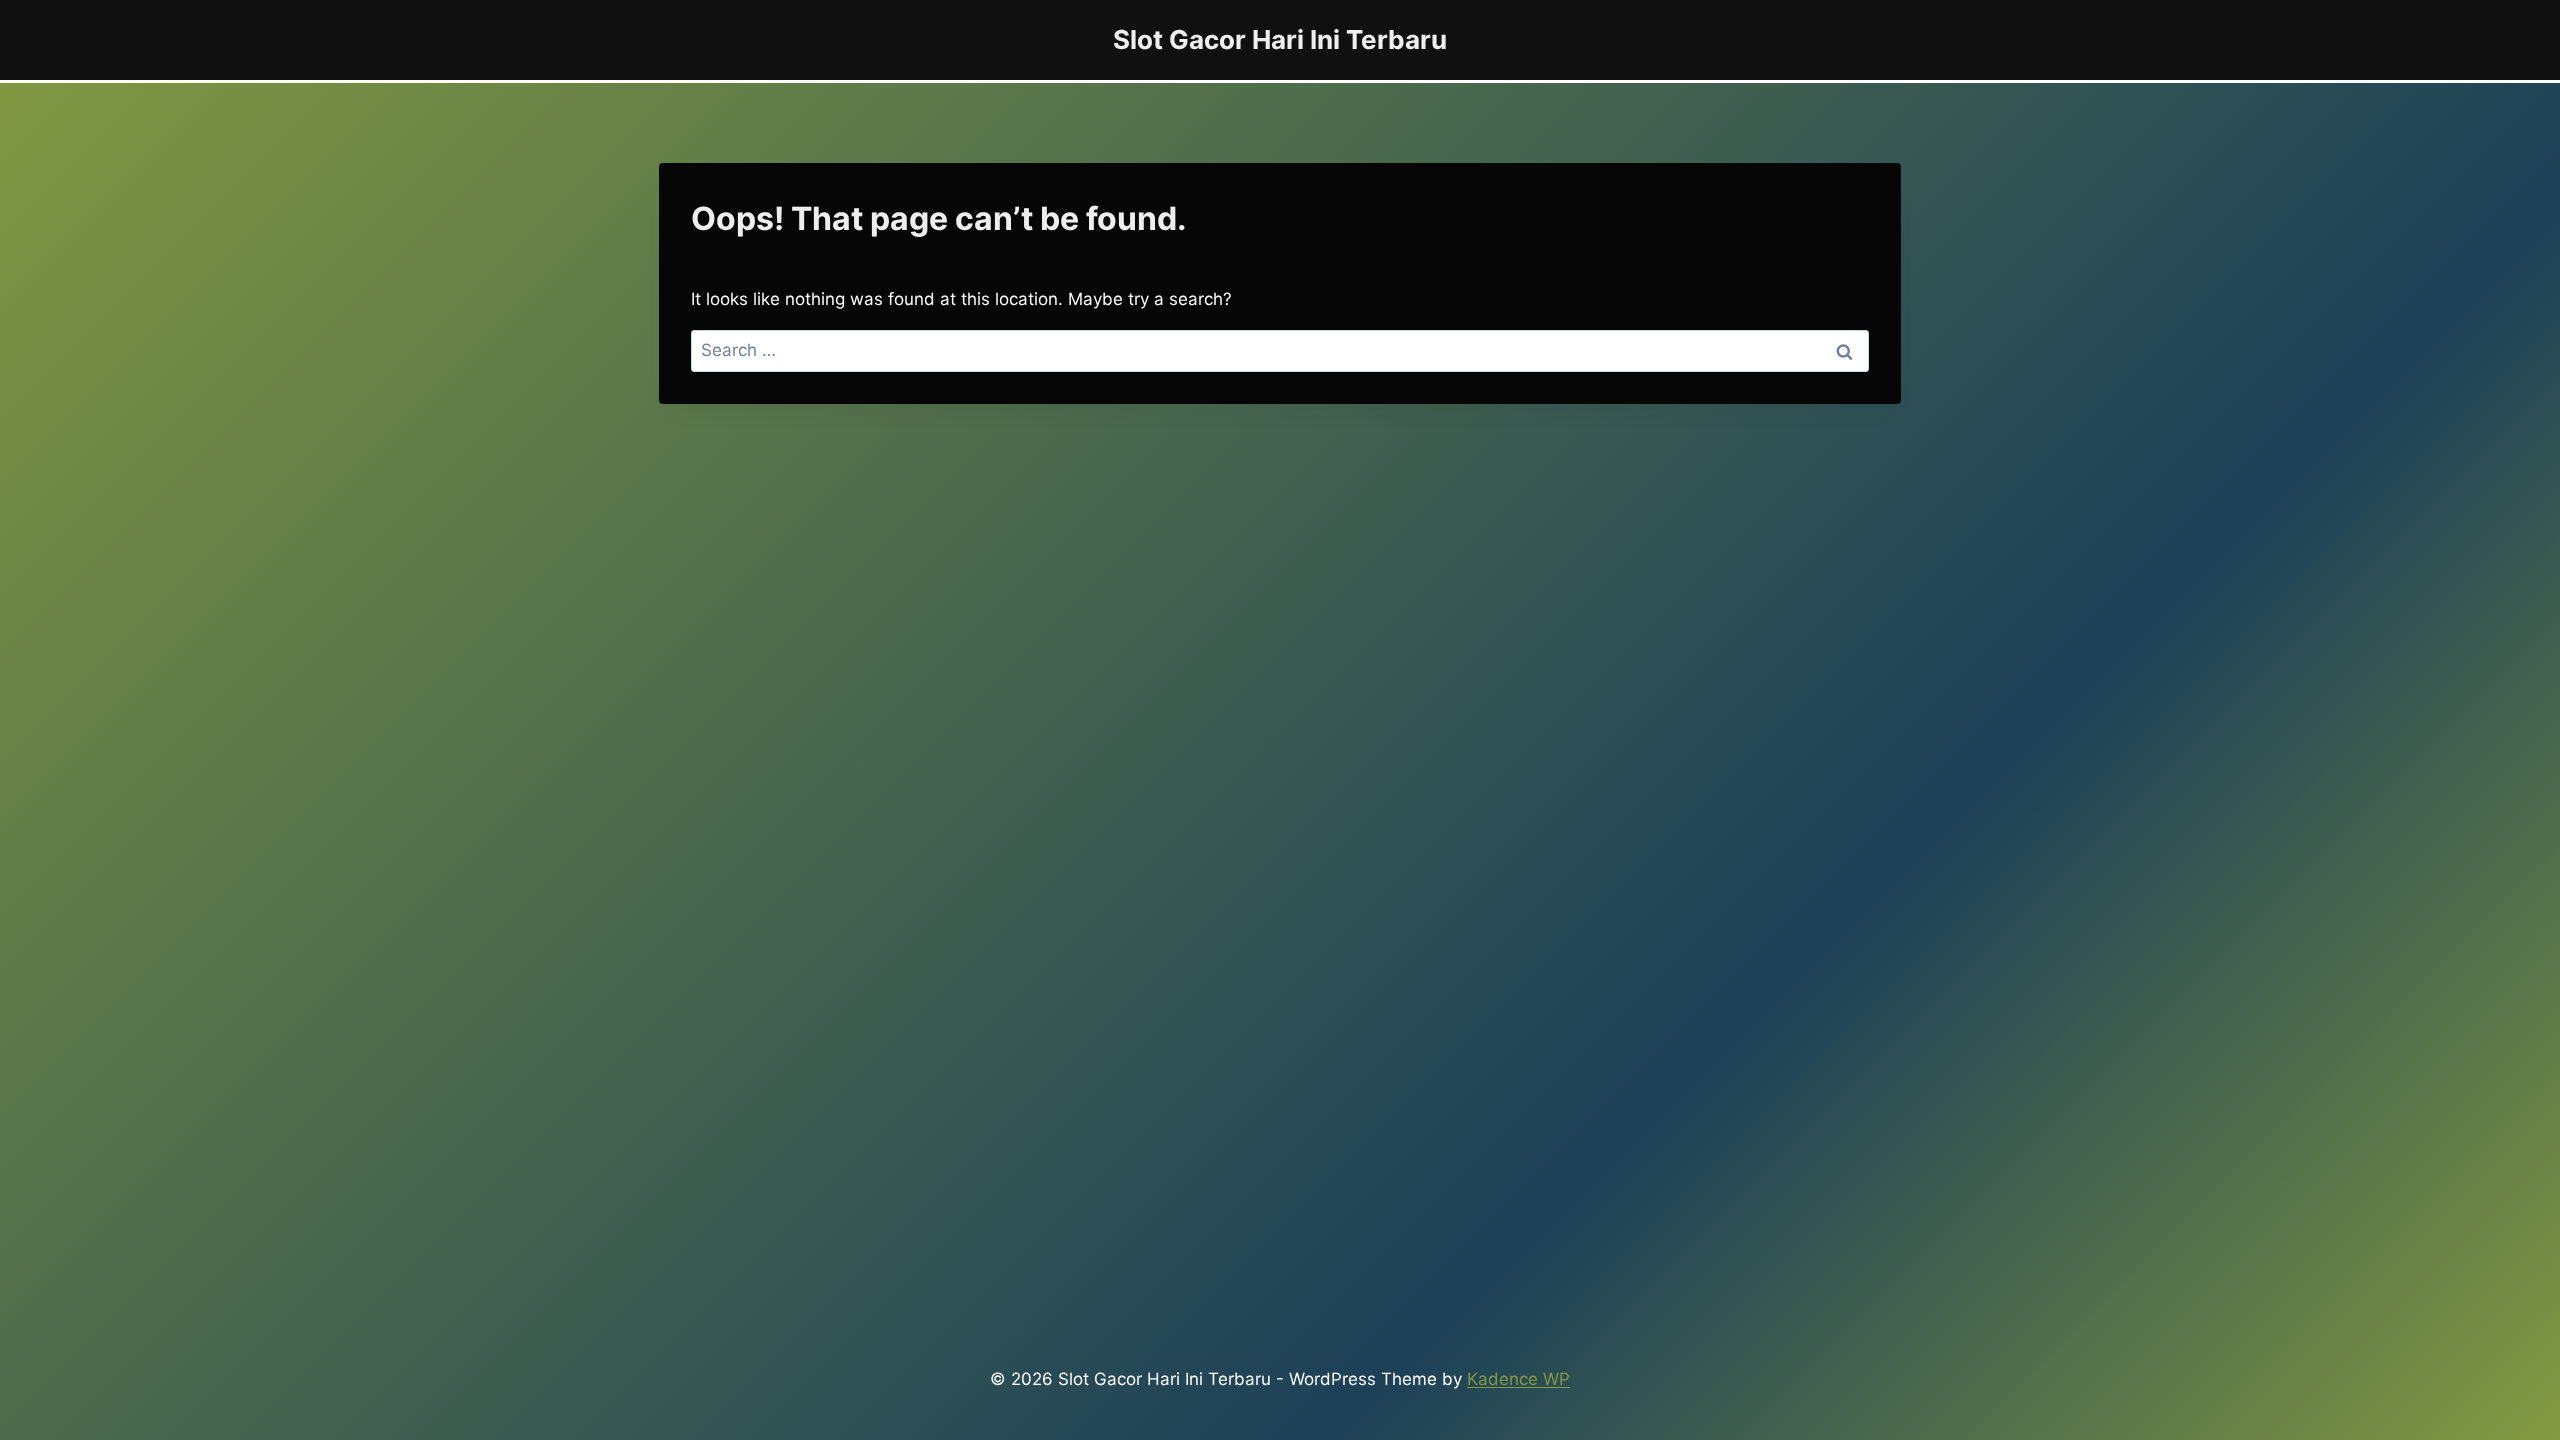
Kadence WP (1518, 1379)
